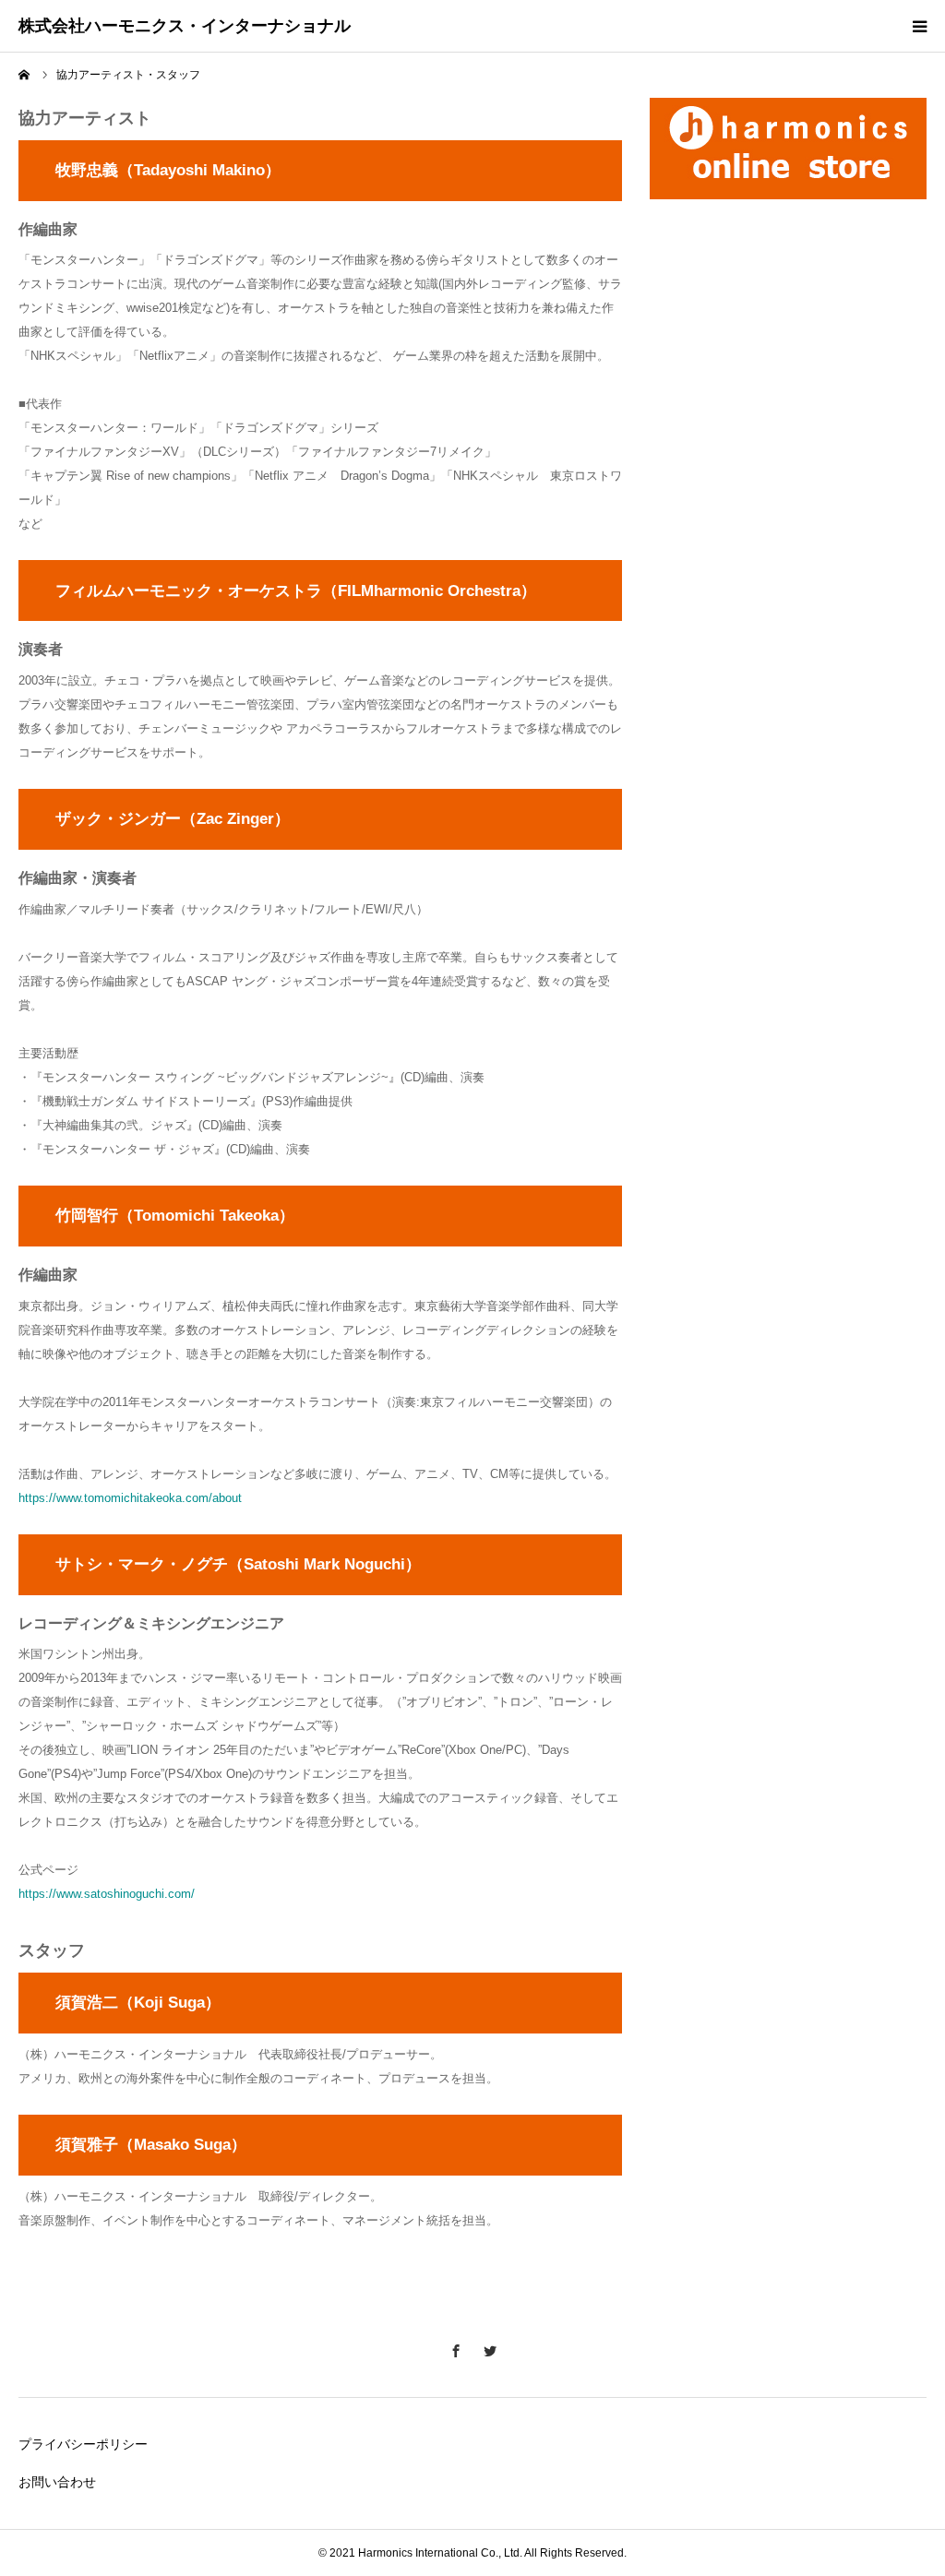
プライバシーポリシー (83, 2444)
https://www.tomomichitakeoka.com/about (130, 1498)
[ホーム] (25, 75)
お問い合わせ (57, 2482)
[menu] (919, 26)
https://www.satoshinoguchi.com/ (107, 1894)
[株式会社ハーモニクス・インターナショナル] (185, 27)
